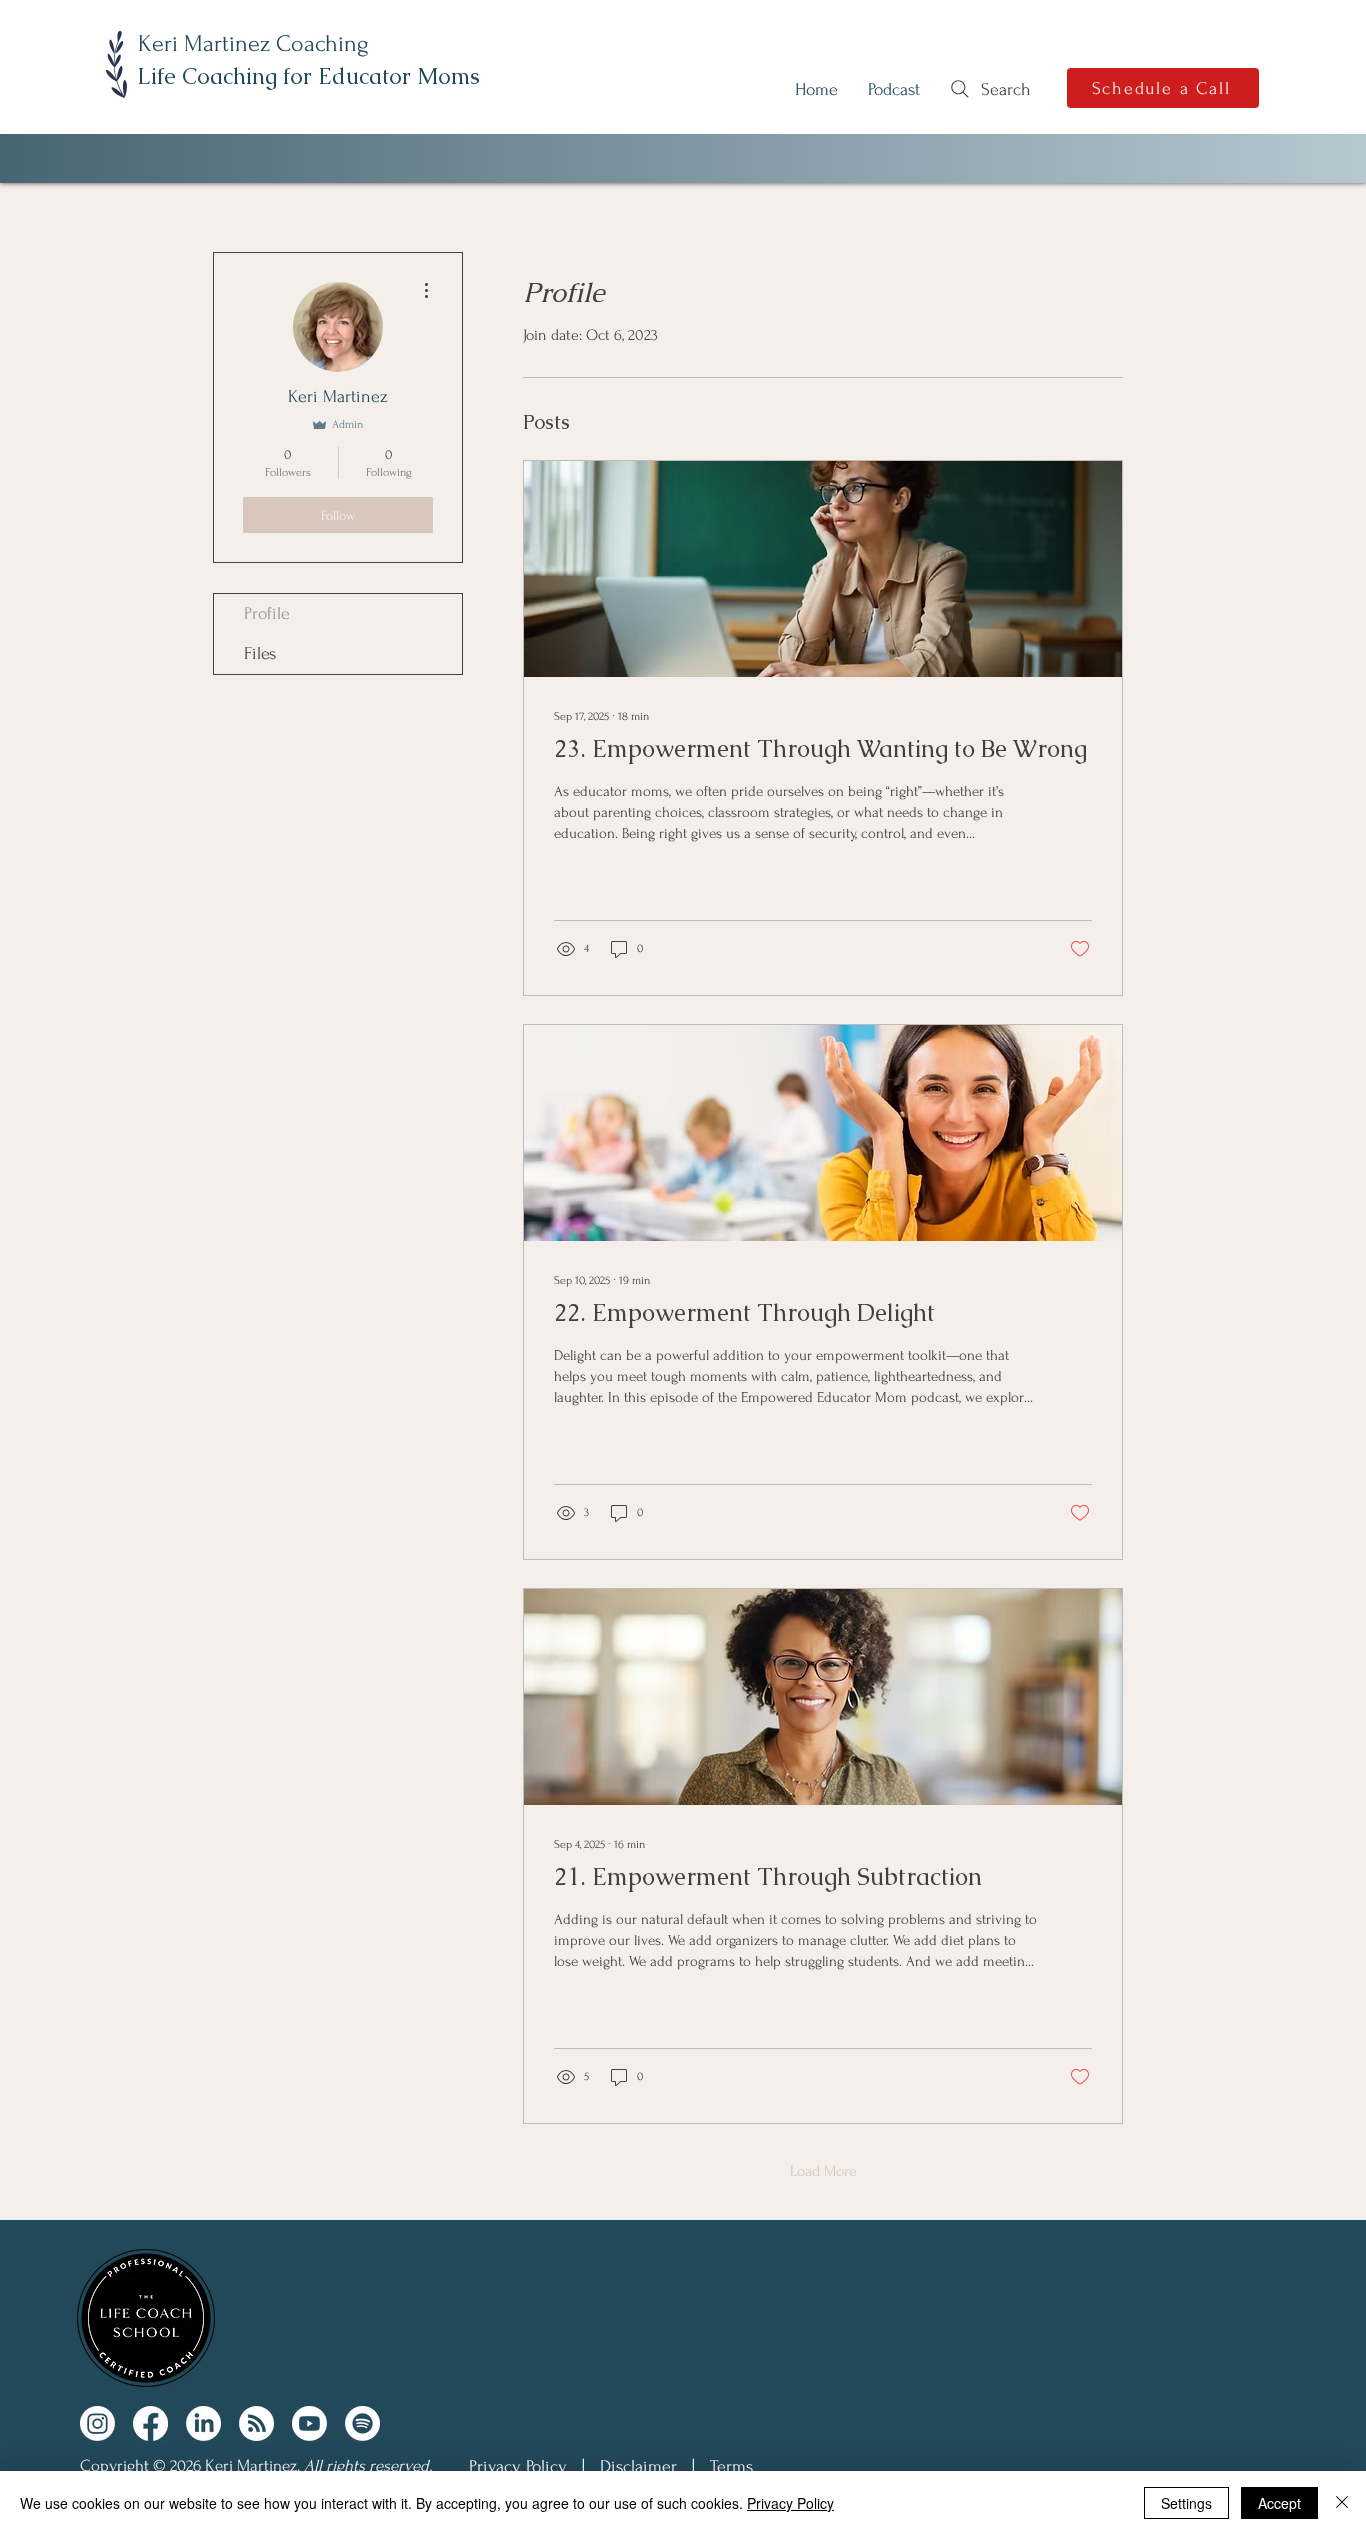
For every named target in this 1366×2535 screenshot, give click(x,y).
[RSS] (256, 2423)
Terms (731, 2466)
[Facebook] (150, 2423)
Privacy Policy (518, 2466)
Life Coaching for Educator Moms (308, 76)
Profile (267, 613)
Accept (1279, 2503)
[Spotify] (362, 2423)
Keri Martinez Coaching (253, 43)
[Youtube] (309, 2423)
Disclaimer (638, 2466)
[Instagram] (97, 2423)
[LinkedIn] (203, 2423)
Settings (1186, 2503)
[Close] (1342, 2503)
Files (260, 653)
